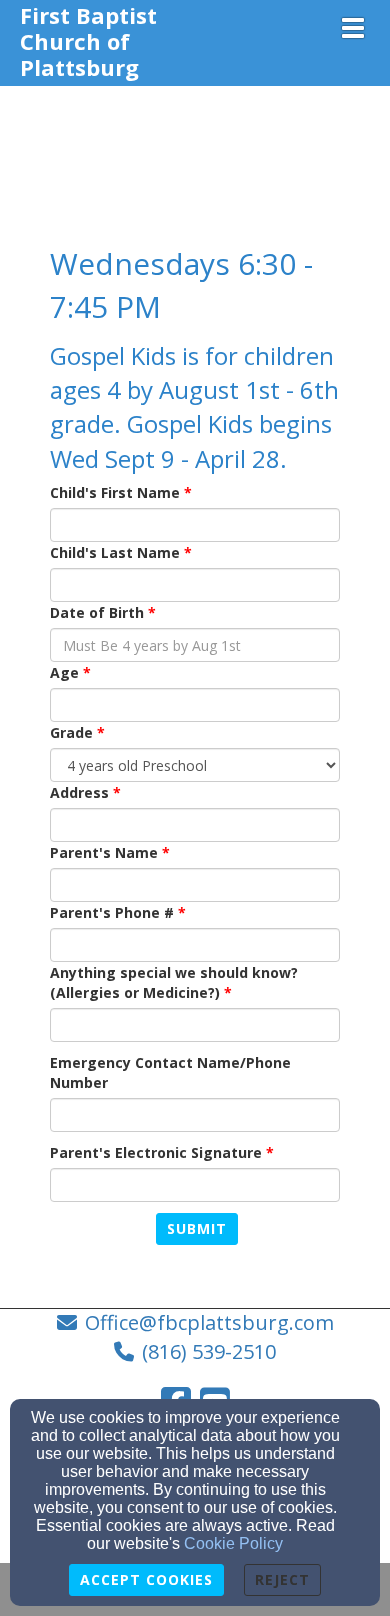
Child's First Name (115, 492)
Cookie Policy (233, 1543)
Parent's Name (104, 852)
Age (64, 672)
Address (79, 792)
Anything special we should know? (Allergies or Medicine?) (174, 982)
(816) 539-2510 (209, 1351)
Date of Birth (97, 612)
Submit (197, 1228)
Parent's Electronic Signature (156, 1152)
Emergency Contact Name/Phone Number (170, 1072)
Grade (71, 732)
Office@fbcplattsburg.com (209, 1322)
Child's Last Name (115, 552)
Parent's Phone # (112, 912)
